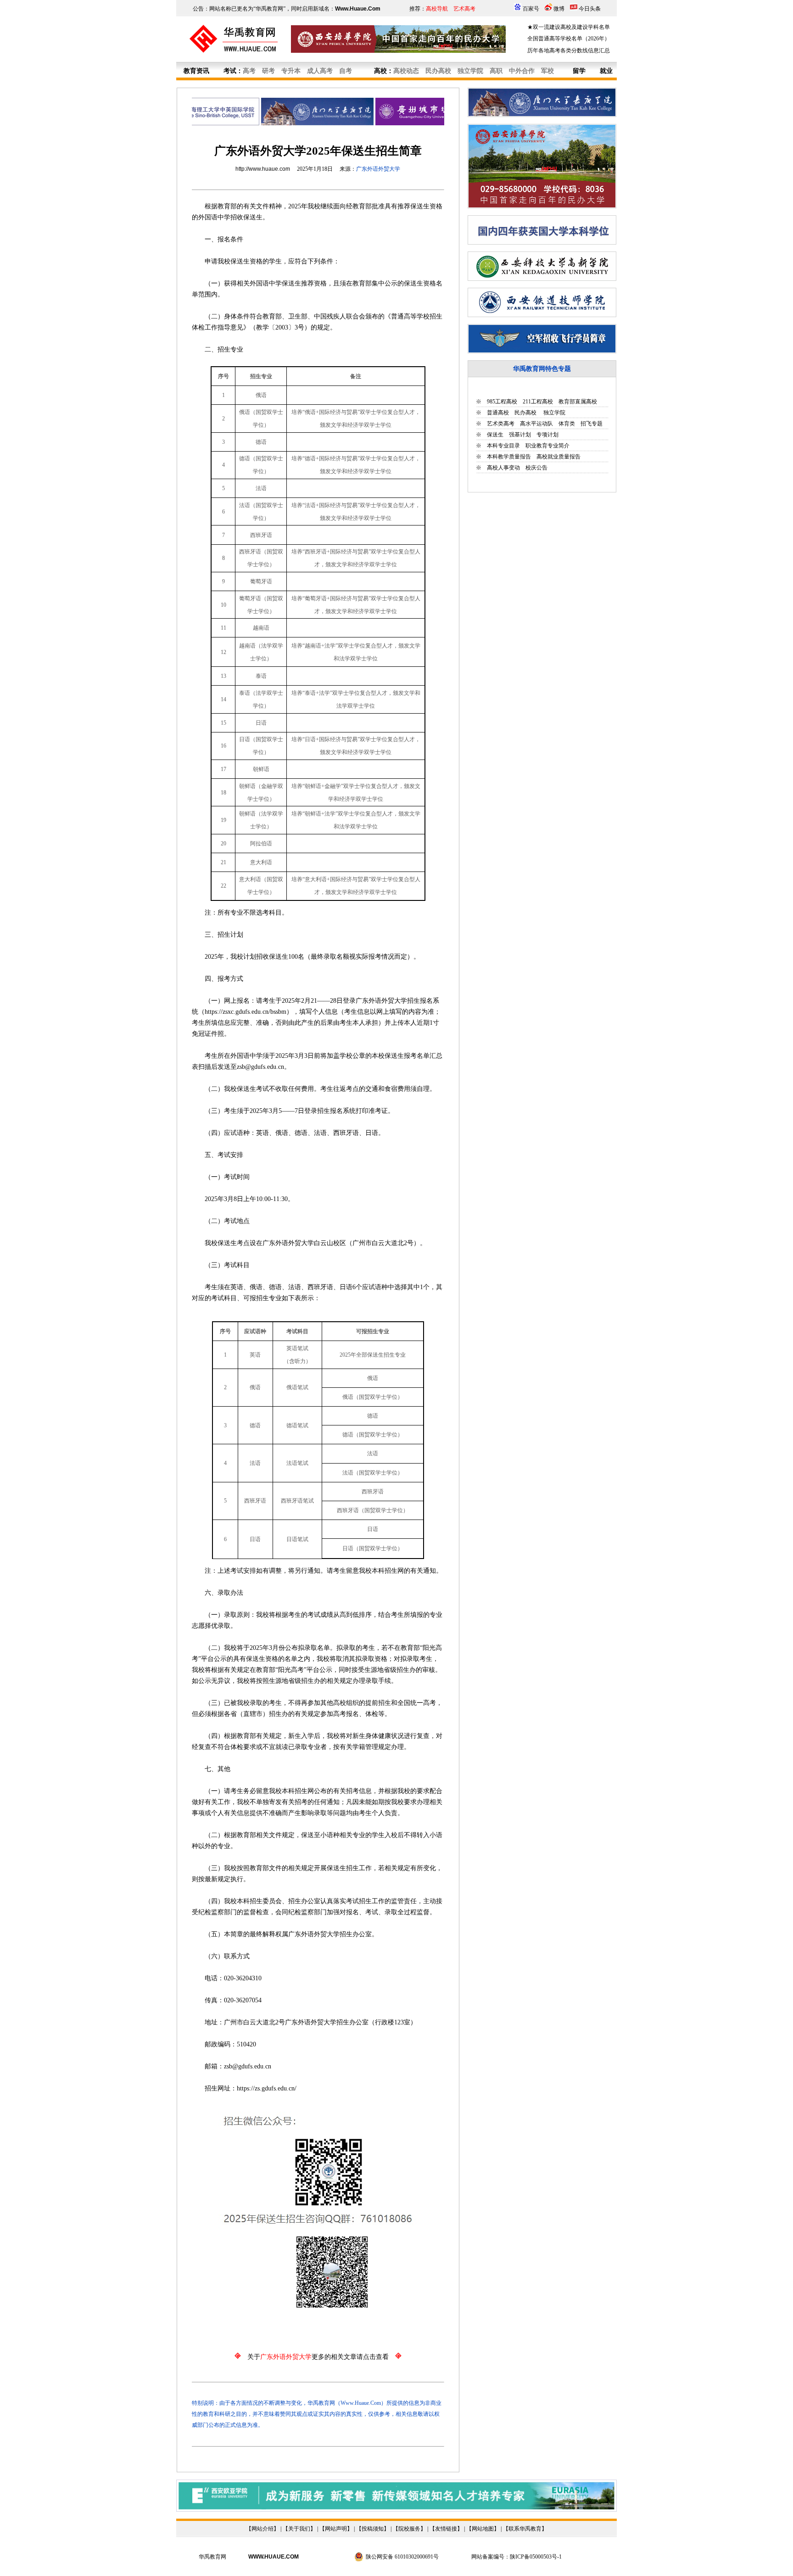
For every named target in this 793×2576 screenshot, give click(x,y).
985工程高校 (502, 402)
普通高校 (498, 413)
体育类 (567, 424)
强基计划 (520, 435)
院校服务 (409, 2529)
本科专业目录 (503, 446)
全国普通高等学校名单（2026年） (569, 39)
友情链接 (446, 2529)
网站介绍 (262, 2529)
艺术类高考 (501, 424)
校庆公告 (536, 468)
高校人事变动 (503, 468)
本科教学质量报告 (509, 457)
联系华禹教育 (525, 2529)
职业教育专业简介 (547, 446)
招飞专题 (592, 424)
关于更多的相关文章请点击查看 (318, 2357)
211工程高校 (538, 402)
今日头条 (590, 9)
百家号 (531, 9)
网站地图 (483, 2529)
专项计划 (547, 435)
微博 (559, 9)
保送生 (495, 435)
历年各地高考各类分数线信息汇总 (569, 50)
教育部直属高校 (578, 402)
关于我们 (299, 2529)
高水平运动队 (536, 424)
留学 (579, 71)
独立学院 (554, 413)
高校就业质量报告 (558, 457)
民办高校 (525, 413)
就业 (606, 71)
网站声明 (336, 2529)
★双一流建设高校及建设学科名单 (569, 27)
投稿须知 (373, 2529)
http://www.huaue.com (263, 169)
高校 (380, 71)
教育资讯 (196, 71)
